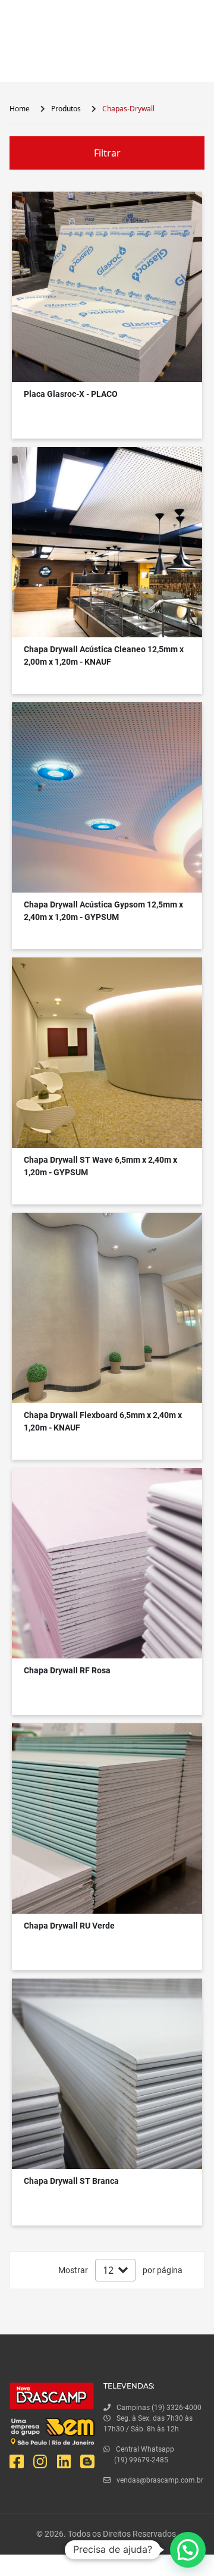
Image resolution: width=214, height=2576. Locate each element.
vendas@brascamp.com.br (160, 2480)
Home (20, 109)
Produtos (66, 109)
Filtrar (107, 153)
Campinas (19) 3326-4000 (159, 2408)
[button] (188, 2550)
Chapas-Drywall (128, 109)
